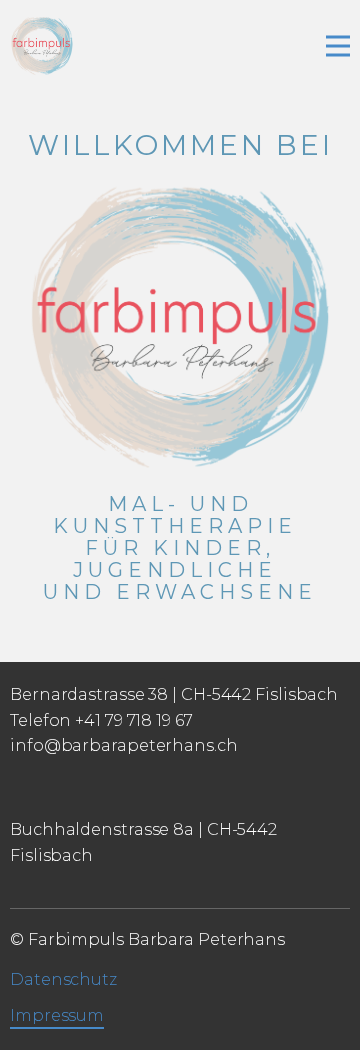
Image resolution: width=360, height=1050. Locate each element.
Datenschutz (63, 979)
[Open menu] (338, 46)
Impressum (57, 1015)
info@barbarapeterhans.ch (124, 745)
